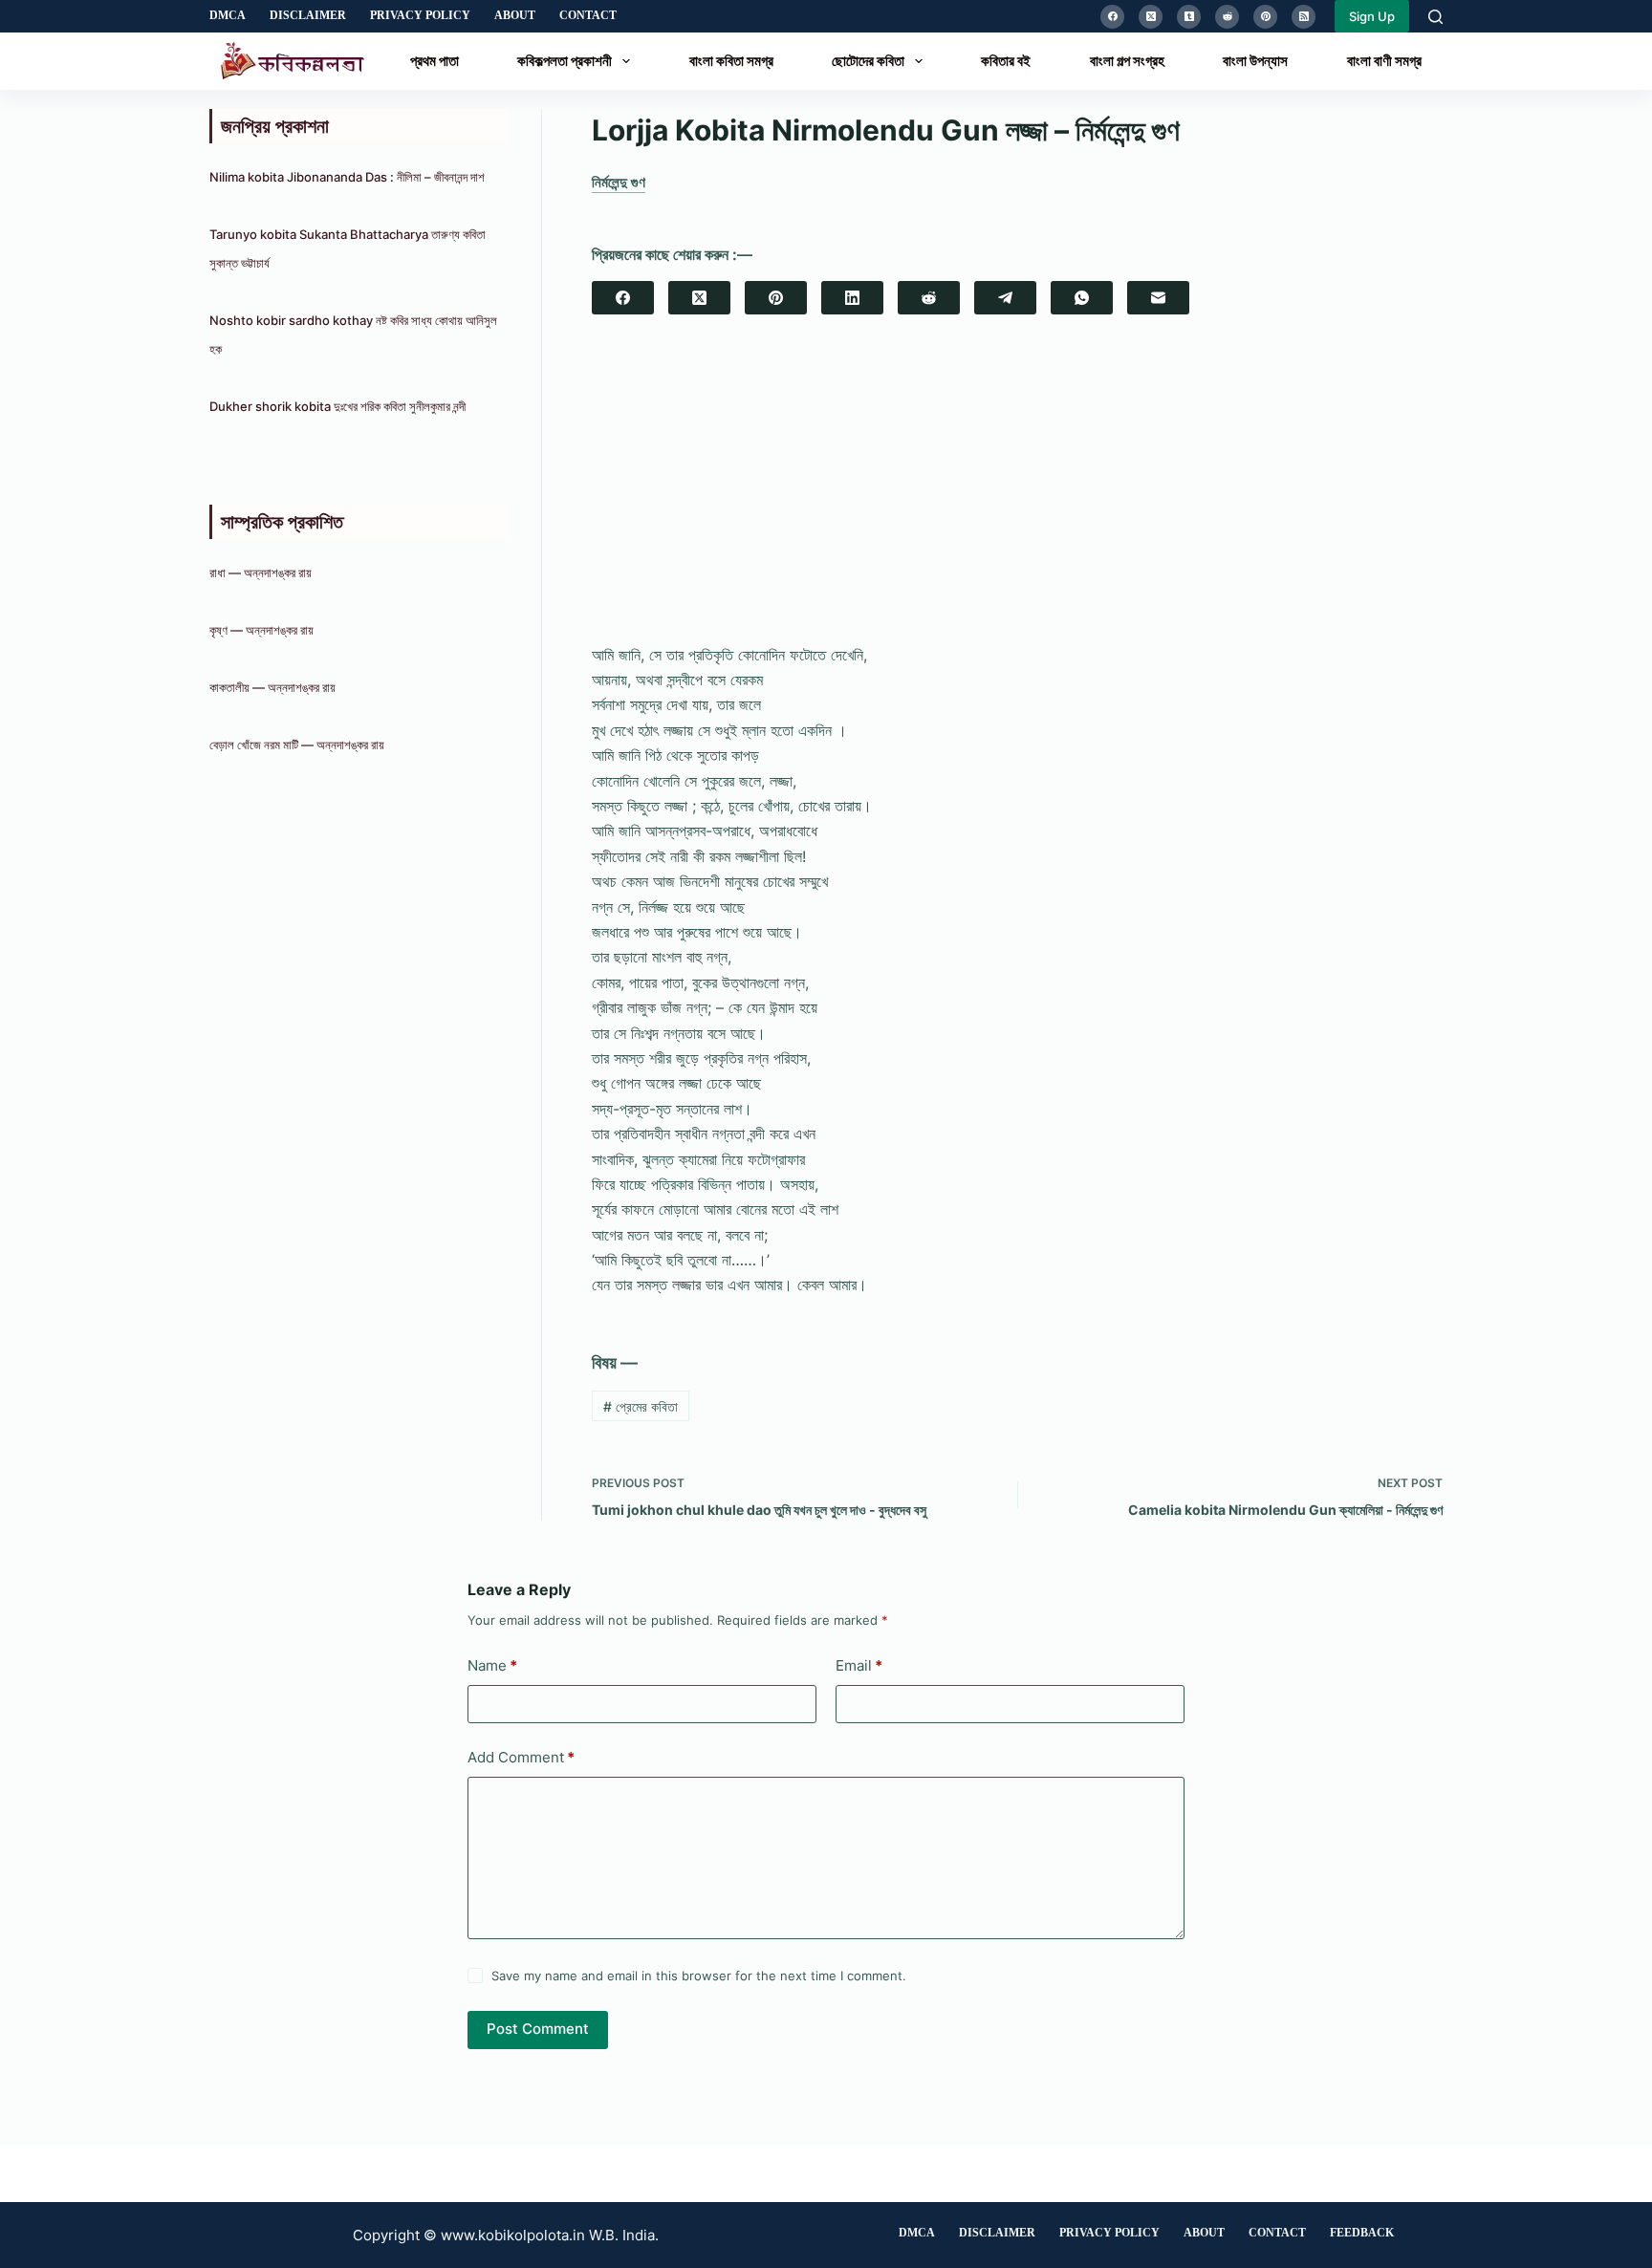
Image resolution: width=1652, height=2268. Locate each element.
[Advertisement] (1017, 496)
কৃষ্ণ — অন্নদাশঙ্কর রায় (261, 630)
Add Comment (521, 1757)
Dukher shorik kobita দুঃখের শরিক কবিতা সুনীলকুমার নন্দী (337, 406)
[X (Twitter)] (1151, 17)
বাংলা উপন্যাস (1255, 61)
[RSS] (1304, 17)
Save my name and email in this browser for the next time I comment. (699, 1976)
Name (492, 1665)
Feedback (1362, 2233)
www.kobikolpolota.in (513, 2235)
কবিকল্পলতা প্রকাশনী (565, 61)
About (515, 15)
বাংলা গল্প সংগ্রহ (1127, 61)
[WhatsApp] (1082, 298)
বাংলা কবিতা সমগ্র (731, 61)
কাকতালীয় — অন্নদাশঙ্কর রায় (272, 687)
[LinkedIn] (852, 298)
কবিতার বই (1006, 61)
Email (859, 1665)
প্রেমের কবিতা (641, 1406)
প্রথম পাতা (435, 61)
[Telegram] (1005, 298)
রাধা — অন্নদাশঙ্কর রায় (261, 572)
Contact (588, 15)
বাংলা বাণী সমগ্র (1384, 61)
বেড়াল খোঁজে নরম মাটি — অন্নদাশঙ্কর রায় (297, 745)
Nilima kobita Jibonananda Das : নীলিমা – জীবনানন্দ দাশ (347, 177)
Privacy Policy (420, 15)
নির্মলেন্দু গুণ (619, 182)
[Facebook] (1112, 17)
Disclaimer (308, 15)
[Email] (1158, 298)
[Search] (1435, 17)
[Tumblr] (1189, 17)
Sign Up (1372, 16)
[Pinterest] (1265, 17)
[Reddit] (1227, 17)
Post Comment (538, 2029)
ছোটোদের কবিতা (868, 61)
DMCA (228, 15)
